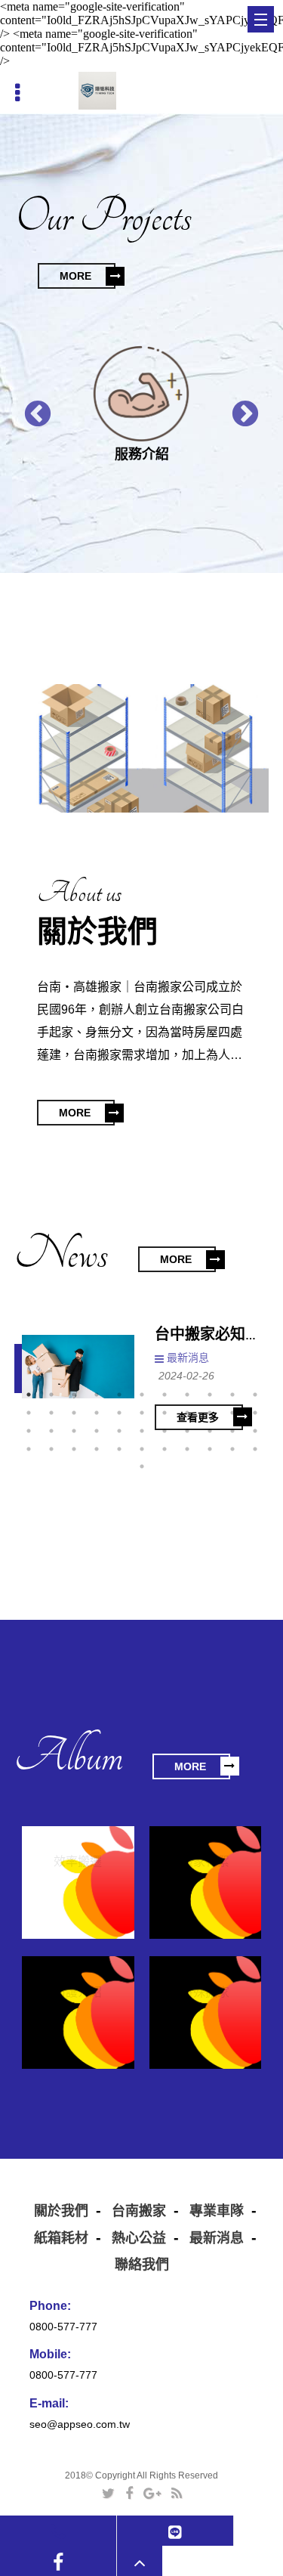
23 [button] (29, 1431)
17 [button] (142, 1413)
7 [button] (165, 1395)
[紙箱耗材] (78, 748)
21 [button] (232, 1413)
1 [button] (29, 1395)
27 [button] (119, 1431)
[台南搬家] (97, 91)
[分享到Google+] (152, 2493)
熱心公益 (139, 2238)
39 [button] (142, 1449)
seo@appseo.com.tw (80, 2424)
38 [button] (119, 1449)
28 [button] (142, 1431)
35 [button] (51, 1449)
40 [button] (165, 1449)
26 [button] (97, 1431)
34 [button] (29, 1449)
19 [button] (187, 1413)
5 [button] (119, 1395)
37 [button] (97, 1449)
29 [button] (165, 1431)
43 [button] (232, 1449)
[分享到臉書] (129, 2493)
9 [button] (210, 1395)
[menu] (261, 19)
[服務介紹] (141, 394)
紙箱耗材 (61, 2238)
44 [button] (255, 1449)
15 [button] (97, 1413)
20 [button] (210, 1413)
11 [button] (255, 1395)
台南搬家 (139, 2211)
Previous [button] (30, 407)
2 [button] (51, 1395)
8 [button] (187, 1395)
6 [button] (142, 1395)
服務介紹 (142, 454)
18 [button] (165, 1413)
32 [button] (232, 1431)
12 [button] (29, 1413)
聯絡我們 (142, 2265)
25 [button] (74, 1431)
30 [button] (187, 1431)
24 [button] (51, 1431)
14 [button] (74, 1413)
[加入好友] (175, 2531)
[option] (141, 407)
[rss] (177, 2493)
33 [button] (255, 1431)
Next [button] (238, 407)
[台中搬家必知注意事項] (78, 1367)
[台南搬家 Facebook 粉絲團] (58, 2562)
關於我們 (61, 2211)
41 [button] (187, 1449)
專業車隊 (217, 2211)
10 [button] (232, 1395)
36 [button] (74, 1449)
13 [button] (51, 1413)
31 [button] (210, 1431)
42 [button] (210, 1449)
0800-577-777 (63, 2327)
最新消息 (188, 1358)
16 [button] (119, 1413)
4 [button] (97, 1395)
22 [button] (255, 1413)
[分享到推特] (108, 2493)
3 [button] (74, 1395)
